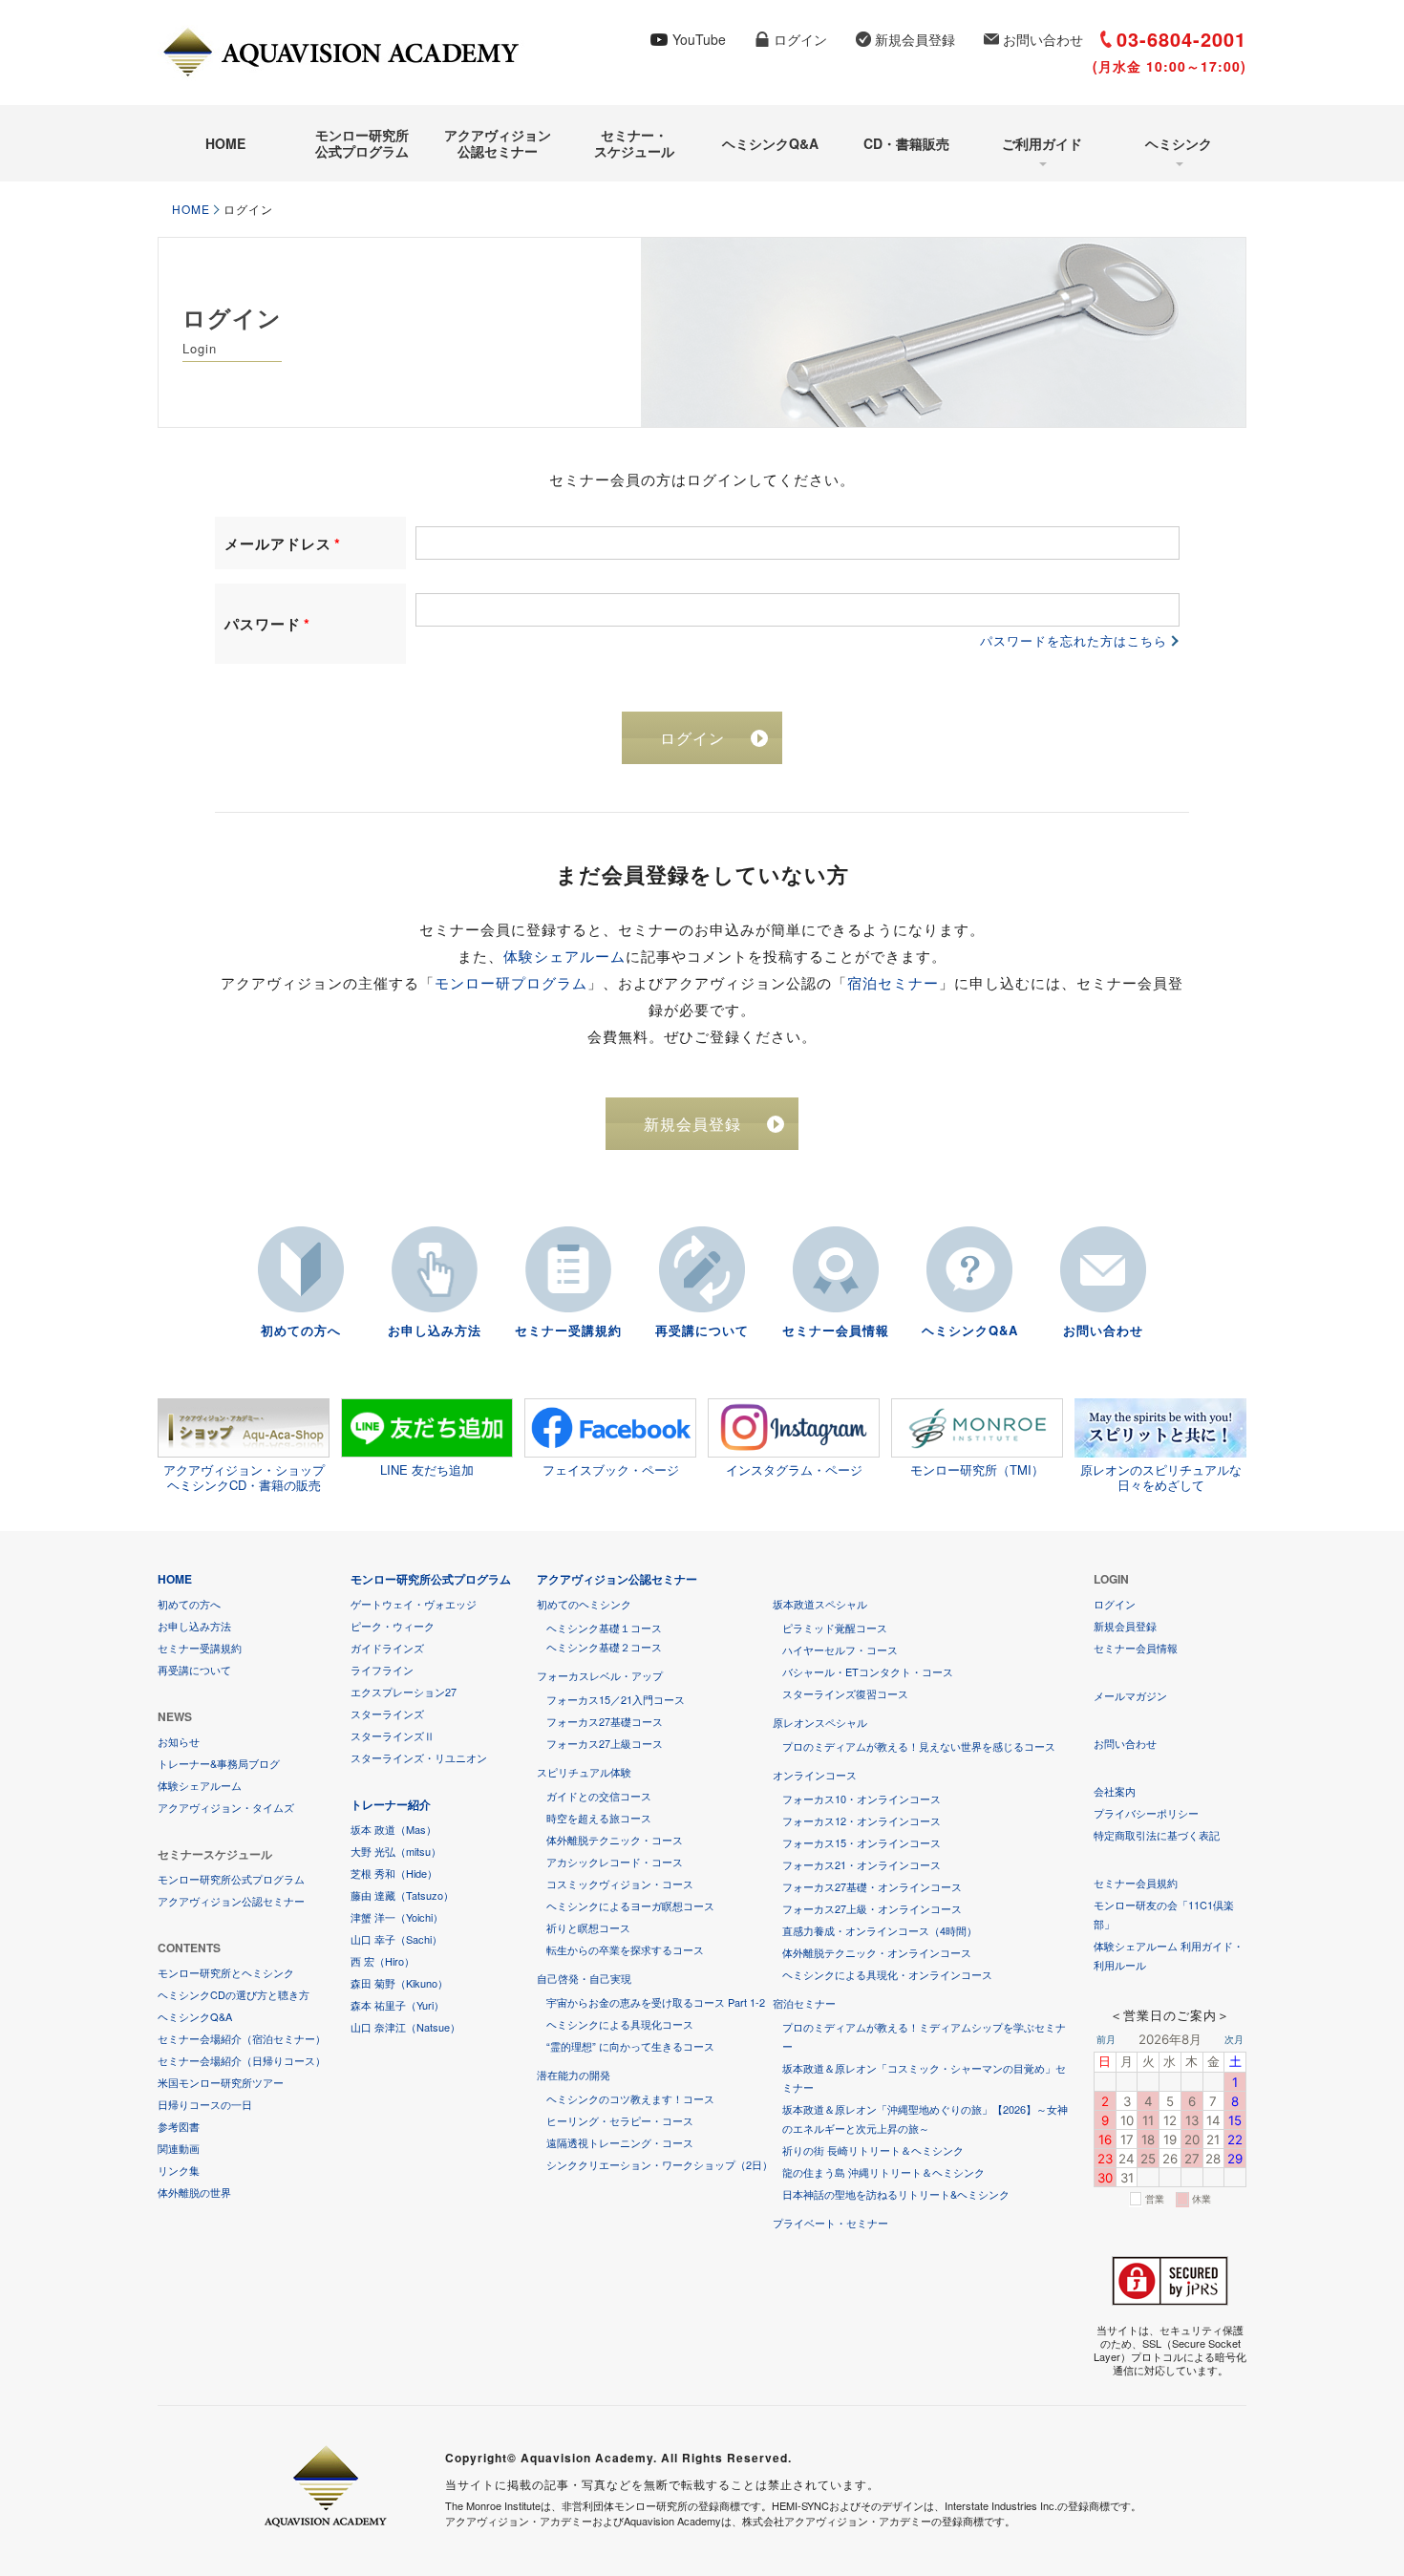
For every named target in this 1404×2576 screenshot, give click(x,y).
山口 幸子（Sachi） (396, 1939)
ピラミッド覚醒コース (835, 1628)
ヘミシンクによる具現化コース (620, 2024)
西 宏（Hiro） (383, 1961)
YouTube (699, 39)
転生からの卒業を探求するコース (625, 1949)
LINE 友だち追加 (427, 1469)
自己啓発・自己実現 (584, 1978)
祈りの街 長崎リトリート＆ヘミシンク (873, 2150)
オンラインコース (815, 1775)
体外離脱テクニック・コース (615, 1840)
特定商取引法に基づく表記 (1157, 1835)
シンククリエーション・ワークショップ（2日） (659, 2164)
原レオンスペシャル (820, 1722)
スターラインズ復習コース (845, 1693)
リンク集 (179, 2170)
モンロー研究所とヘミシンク (226, 1972)
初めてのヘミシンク (584, 1604)
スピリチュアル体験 (584, 1772)
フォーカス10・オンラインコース (862, 1799)
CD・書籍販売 (906, 143)
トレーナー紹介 (391, 1804)
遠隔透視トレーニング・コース (620, 2142)
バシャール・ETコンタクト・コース (868, 1671)
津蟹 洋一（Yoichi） (397, 1917)
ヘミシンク (1179, 143)
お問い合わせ (1043, 39)
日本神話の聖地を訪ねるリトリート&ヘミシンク (896, 2194)
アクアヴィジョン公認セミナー (498, 143)
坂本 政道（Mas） (394, 1829)
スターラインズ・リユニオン (419, 1757)
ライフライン (382, 1670)
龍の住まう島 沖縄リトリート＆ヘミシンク (883, 2172)
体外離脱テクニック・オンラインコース (877, 1952)
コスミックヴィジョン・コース (620, 1884)
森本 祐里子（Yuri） (397, 2005)
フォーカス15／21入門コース (616, 1699)
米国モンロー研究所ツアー (221, 2082)
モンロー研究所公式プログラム (362, 143)
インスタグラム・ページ (794, 1469)
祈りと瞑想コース (588, 1927)
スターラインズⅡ (393, 1735)
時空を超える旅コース (599, 1818)
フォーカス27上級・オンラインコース (872, 1908)
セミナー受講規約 (568, 1330)
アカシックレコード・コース (615, 1862)
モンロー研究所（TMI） (977, 1469)
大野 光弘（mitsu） (396, 1851)
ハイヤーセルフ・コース (840, 1650)
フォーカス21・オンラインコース (862, 1864)
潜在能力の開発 (574, 2075)
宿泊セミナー (893, 982)
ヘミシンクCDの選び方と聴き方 (234, 1994)
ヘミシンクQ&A (770, 143)
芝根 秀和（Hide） (394, 1873)
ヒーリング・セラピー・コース (620, 2120)
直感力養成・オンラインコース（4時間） (880, 1930)
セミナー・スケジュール (634, 143)
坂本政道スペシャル (820, 1604)
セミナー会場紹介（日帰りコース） (242, 2060)
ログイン (800, 39)
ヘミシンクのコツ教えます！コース (630, 2098)
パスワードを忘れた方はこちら (1074, 640)
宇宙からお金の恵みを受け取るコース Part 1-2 (656, 2002)
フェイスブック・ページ (611, 1469)
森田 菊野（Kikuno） (399, 1983)
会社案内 (1115, 1791)
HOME (225, 143)
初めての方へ (301, 1330)
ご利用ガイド (1042, 143)
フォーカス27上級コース (605, 1743)
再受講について (702, 1330)
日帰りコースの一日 (205, 2104)
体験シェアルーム (564, 956)
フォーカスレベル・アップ (600, 1675)
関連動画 (179, 2148)
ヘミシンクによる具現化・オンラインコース (887, 1974)
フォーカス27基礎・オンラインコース (872, 1886)
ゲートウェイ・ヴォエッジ (414, 1604)
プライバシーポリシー (1146, 1813)
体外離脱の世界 (194, 2192)
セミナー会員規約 (1136, 1883)
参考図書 (179, 2126)
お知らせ (179, 1741)
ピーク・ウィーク (393, 1626)
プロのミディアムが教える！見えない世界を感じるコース (919, 1746)
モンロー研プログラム (511, 982)
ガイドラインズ (387, 1648)
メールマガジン (1130, 1695)
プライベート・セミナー (830, 2223)
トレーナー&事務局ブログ (219, 1763)
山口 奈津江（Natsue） (405, 2027)
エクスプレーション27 (404, 1692)
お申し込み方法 (435, 1330)
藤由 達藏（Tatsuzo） (402, 1895)
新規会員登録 (915, 39)
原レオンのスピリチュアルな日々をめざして (1161, 1477)
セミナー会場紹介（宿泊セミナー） (242, 2038)
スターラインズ (387, 1714)
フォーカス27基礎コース (605, 1721)
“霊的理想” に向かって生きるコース (630, 2046)
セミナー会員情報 (836, 1330)
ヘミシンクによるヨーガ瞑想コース (630, 1905)
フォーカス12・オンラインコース (862, 1820)
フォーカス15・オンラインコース (862, 1842)
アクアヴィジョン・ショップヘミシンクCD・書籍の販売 (244, 1477)
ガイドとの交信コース (599, 1796)
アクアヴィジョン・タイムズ (226, 1807)
